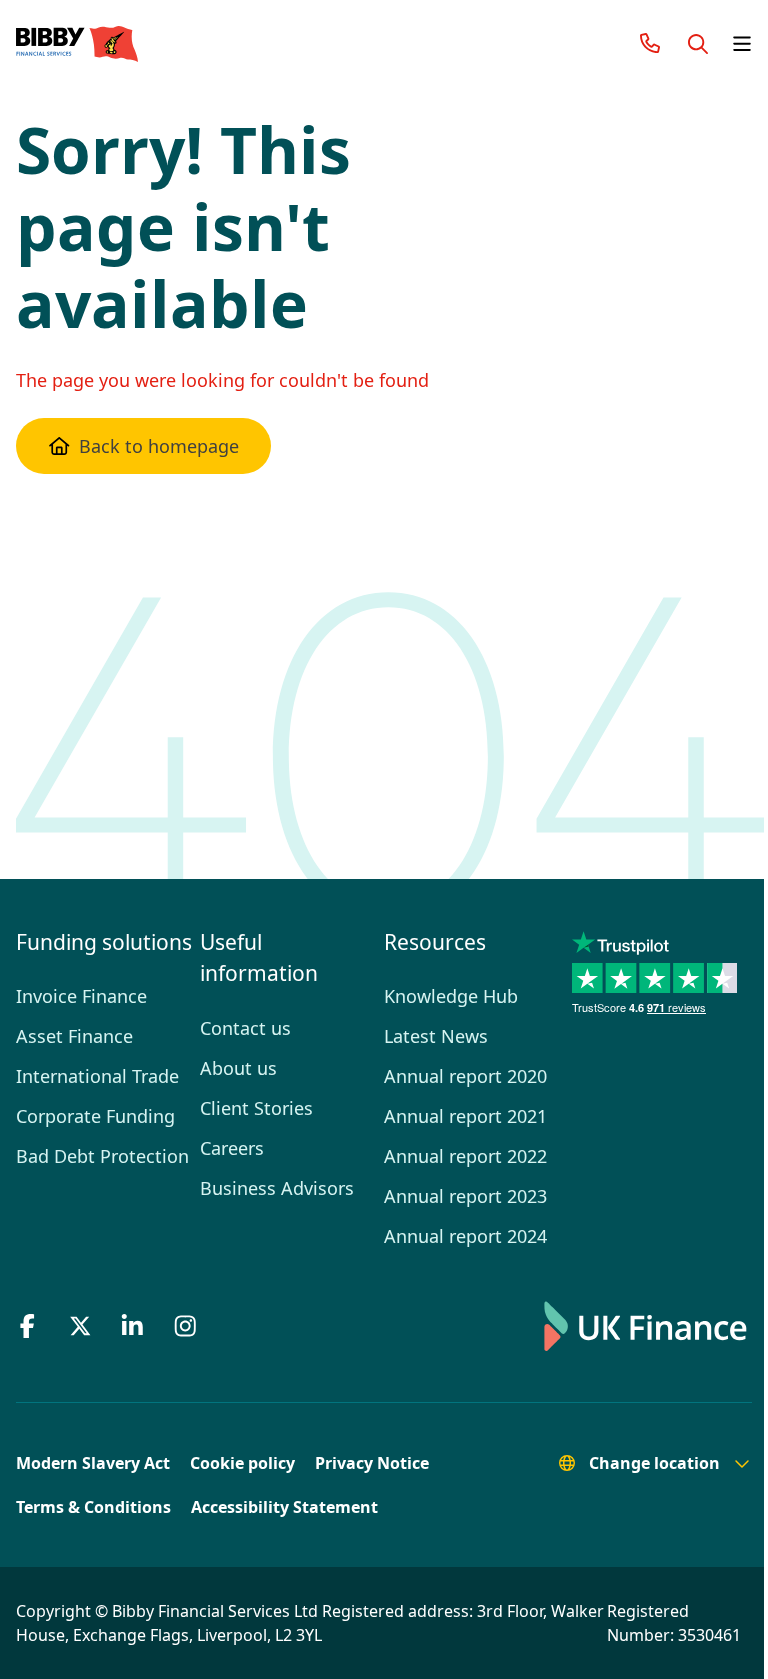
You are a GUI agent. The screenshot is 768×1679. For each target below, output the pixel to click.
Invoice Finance (78, 996)
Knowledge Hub (442, 996)
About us (233, 1036)
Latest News (428, 1036)
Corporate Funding (92, 1116)
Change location (639, 1463)
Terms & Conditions (93, 1507)
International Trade (92, 1076)
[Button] (683, 44)
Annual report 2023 (455, 1196)
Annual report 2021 (454, 1116)
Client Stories (250, 1076)
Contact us (239, 996)
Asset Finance (73, 1036)
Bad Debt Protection (98, 1156)
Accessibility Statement (284, 1507)
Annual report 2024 (455, 1236)
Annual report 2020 (456, 1076)
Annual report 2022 (455, 1156)
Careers (228, 1116)
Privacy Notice (372, 1463)
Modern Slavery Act (93, 1463)
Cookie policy (242, 1463)
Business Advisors (270, 1156)
